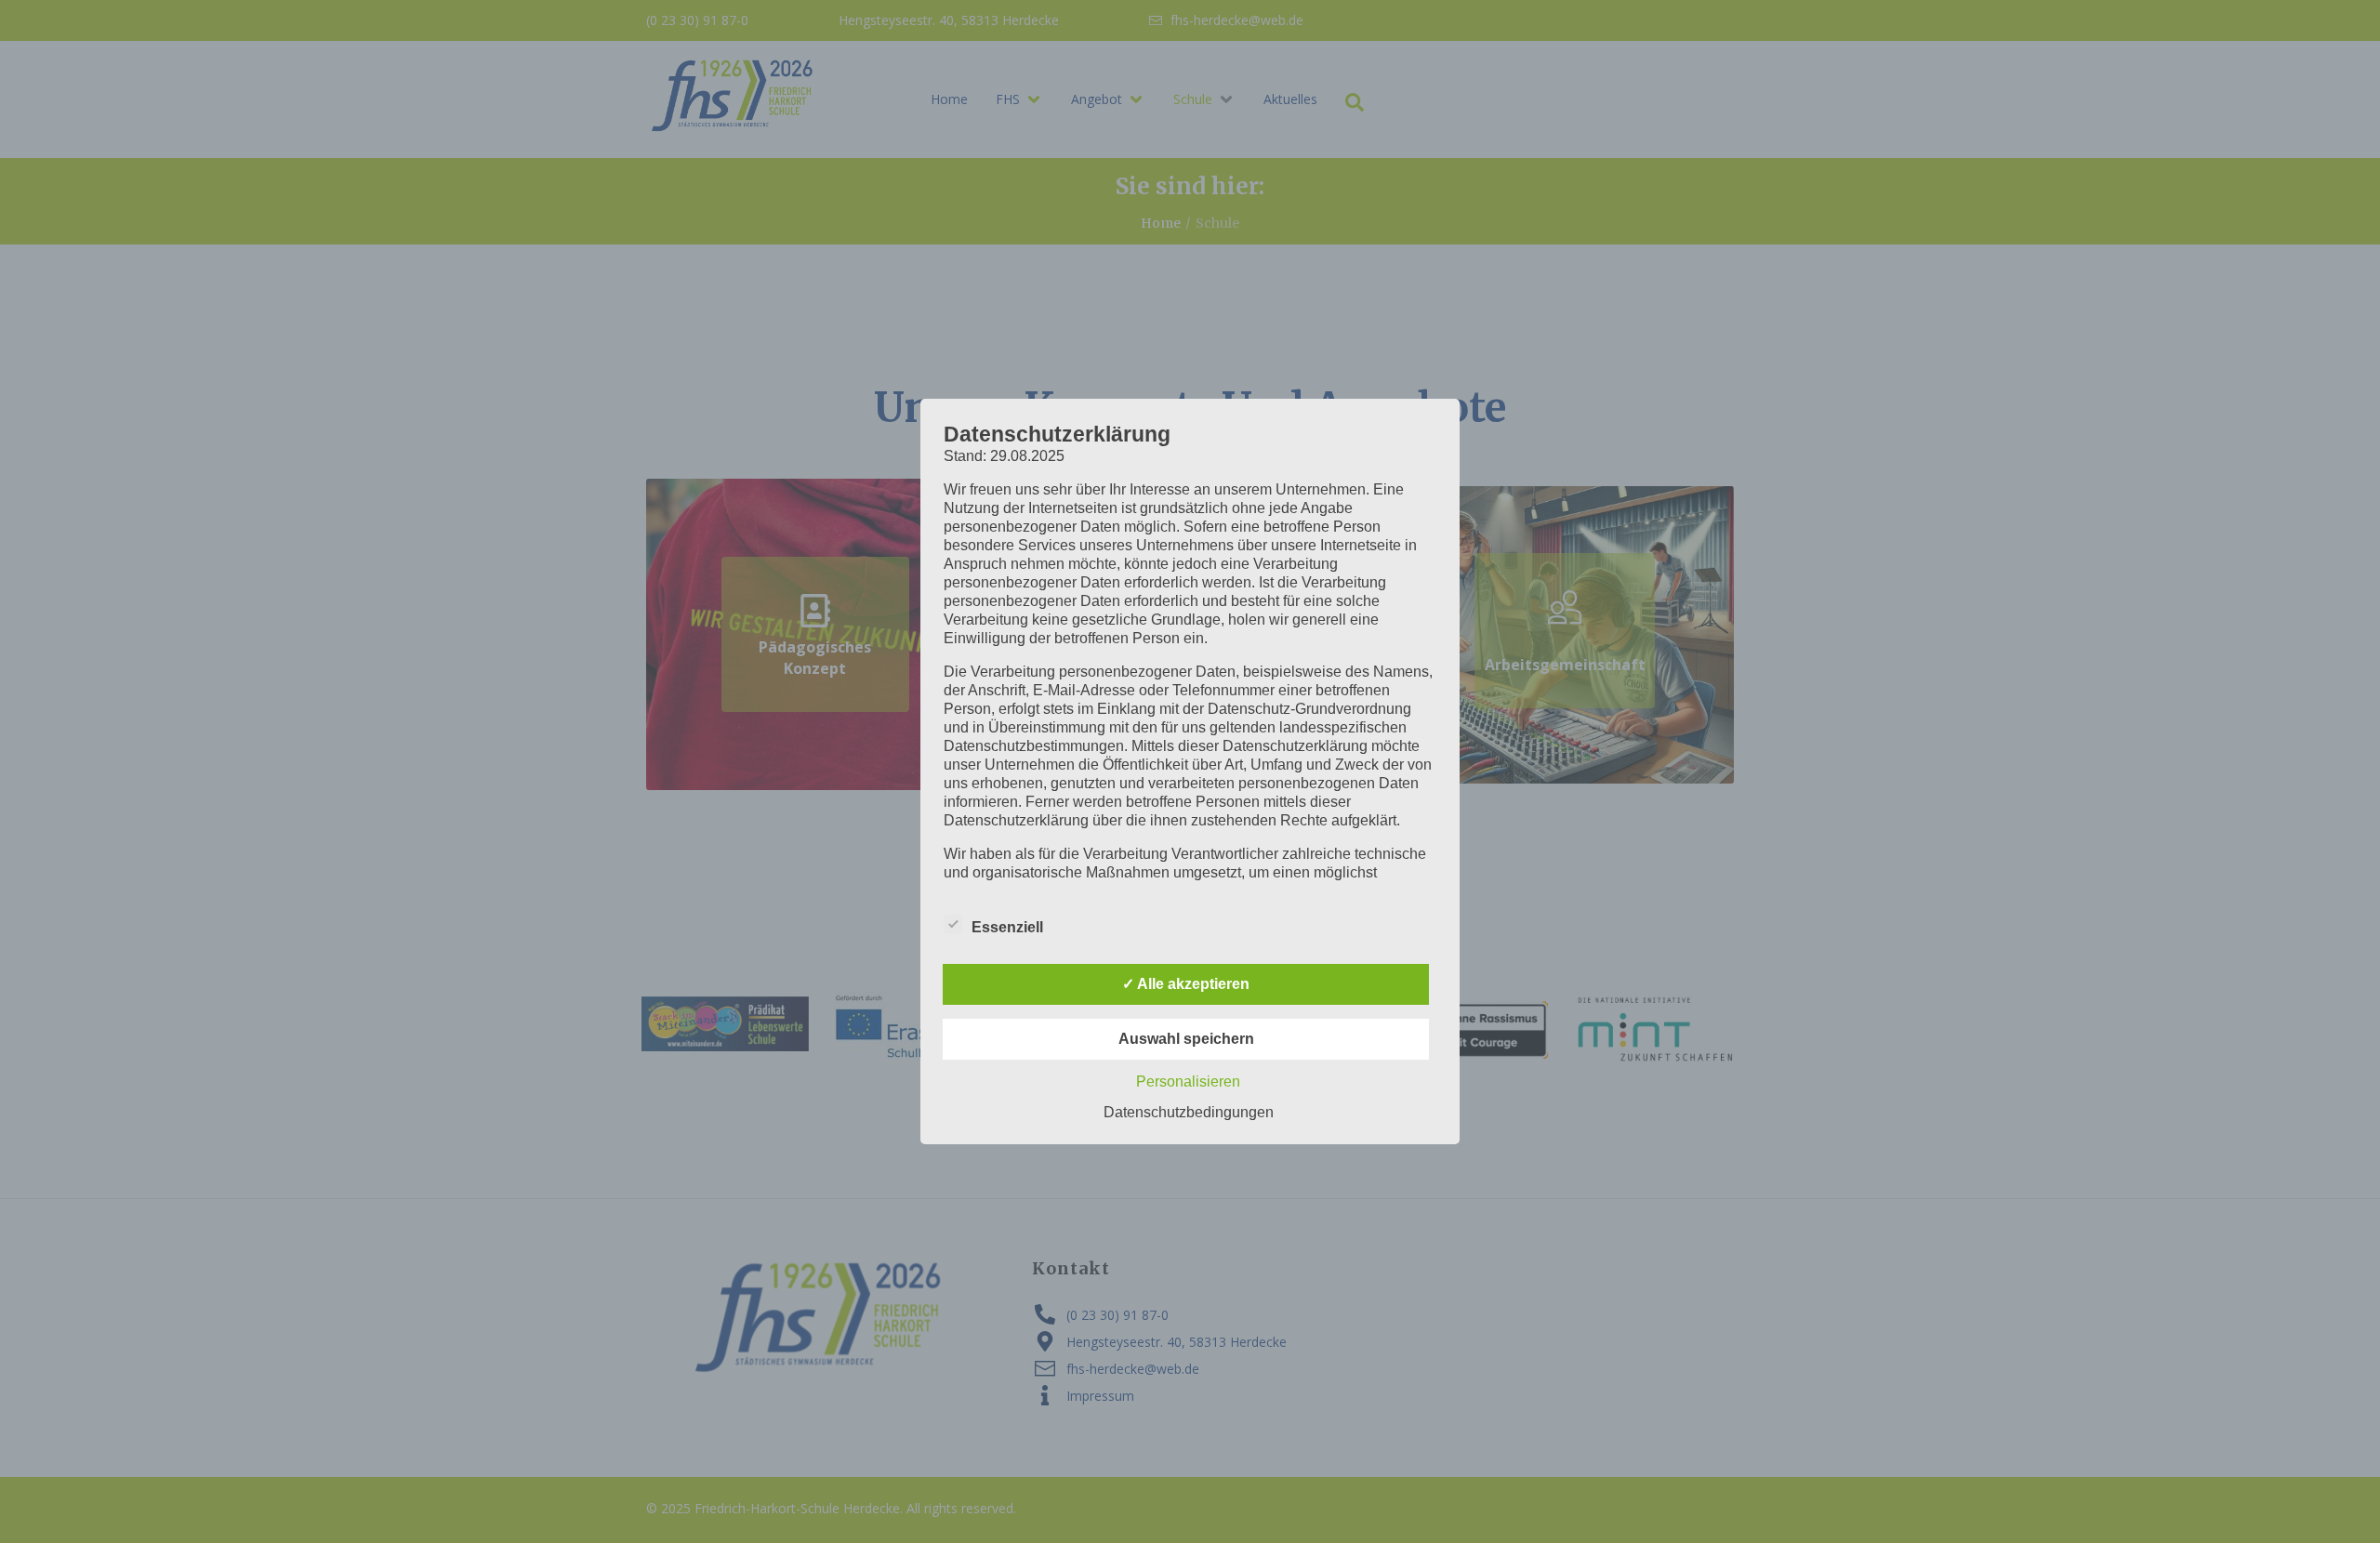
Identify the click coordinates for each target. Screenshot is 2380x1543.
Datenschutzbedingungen (1189, 1112)
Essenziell (1007, 927)
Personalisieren (1188, 1081)
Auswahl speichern (1186, 1039)
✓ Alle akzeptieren (1186, 984)
